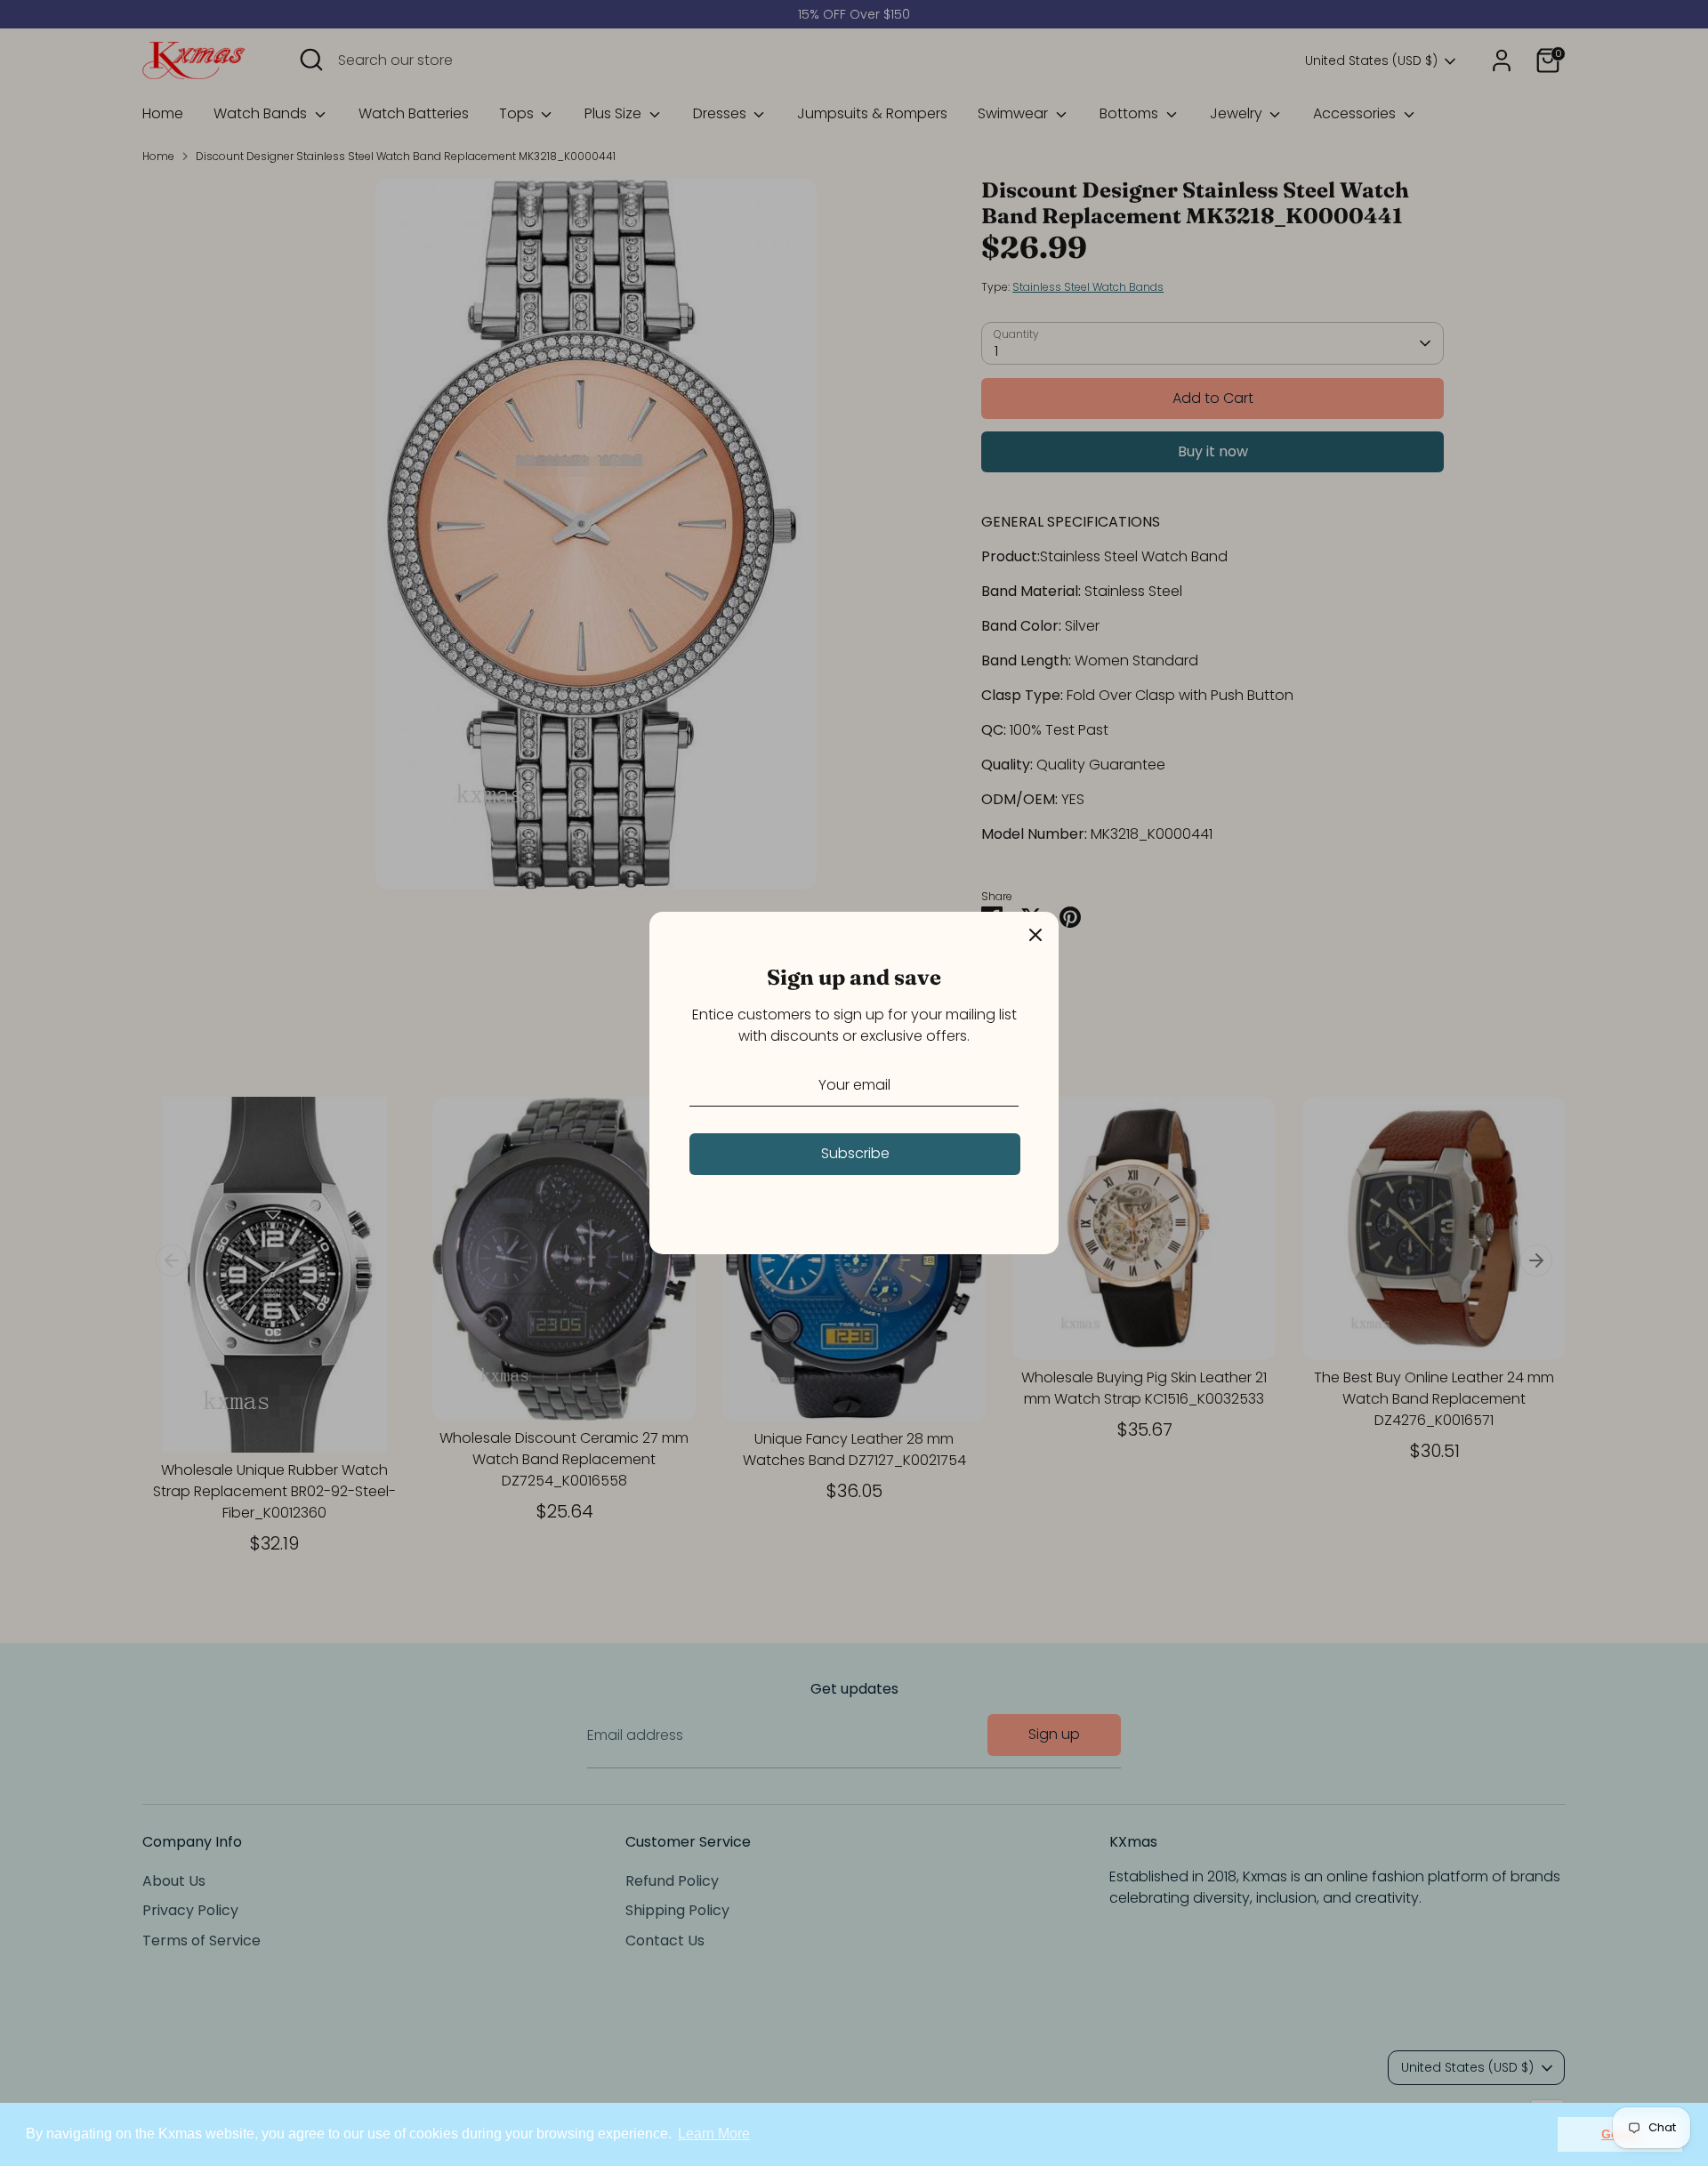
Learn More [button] (714, 2134)
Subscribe (855, 1153)
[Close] (1035, 935)
